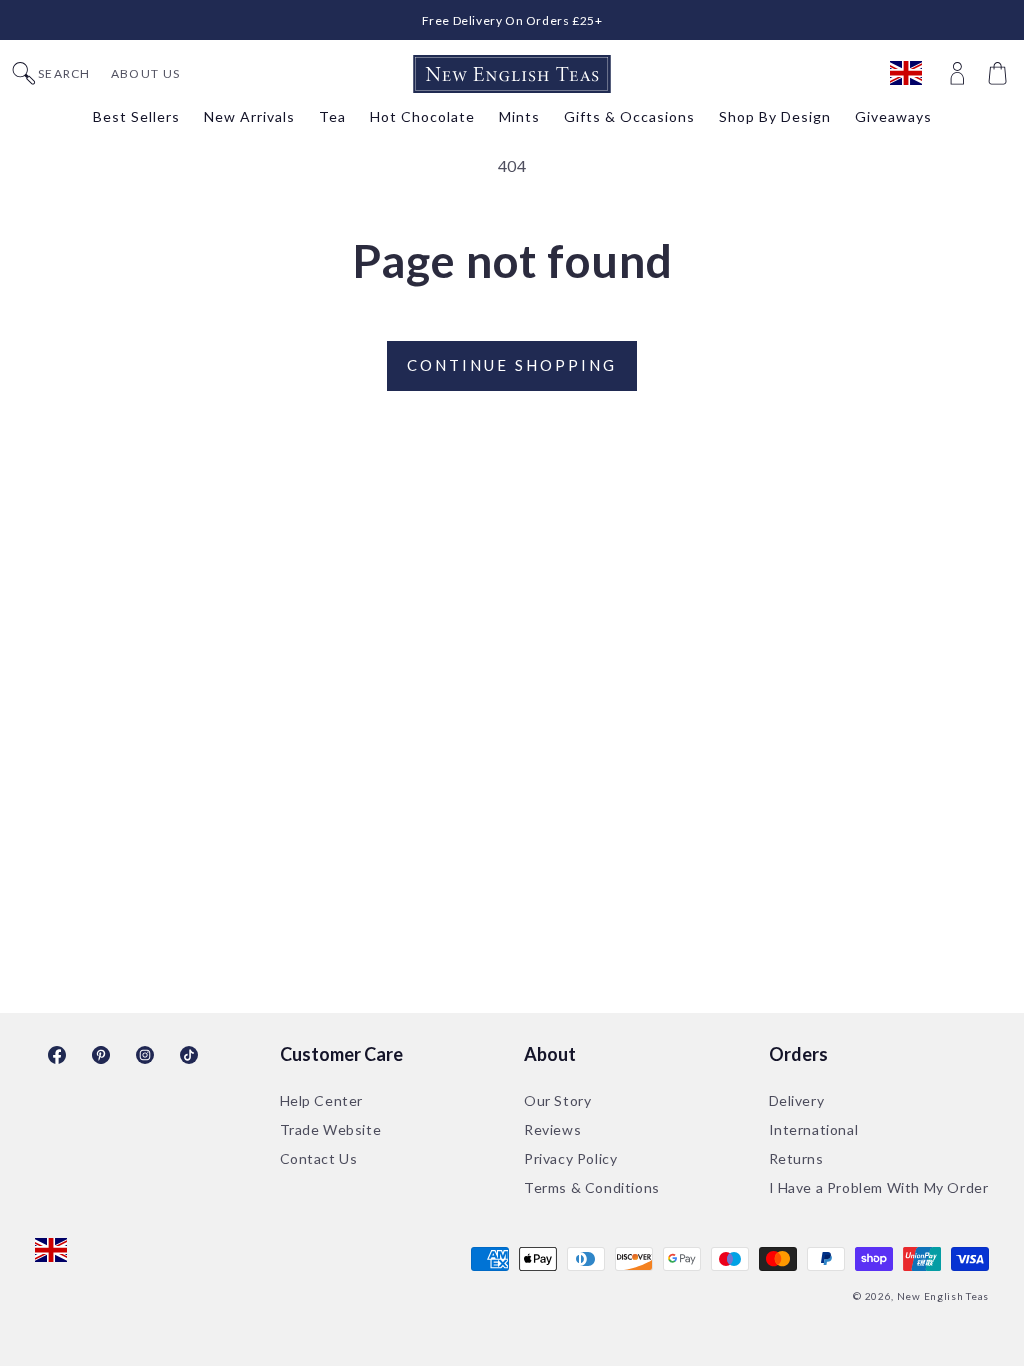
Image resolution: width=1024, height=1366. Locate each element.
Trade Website (331, 1129)
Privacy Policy (570, 1158)
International (814, 1129)
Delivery (797, 1100)
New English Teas (943, 1296)
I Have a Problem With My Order (879, 1187)
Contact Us (319, 1158)
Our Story (557, 1100)
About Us (145, 74)
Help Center (322, 1100)
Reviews (552, 1129)
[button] (1000, 74)
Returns (796, 1158)
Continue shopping (512, 365)
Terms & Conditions (592, 1187)
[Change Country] (915, 74)
